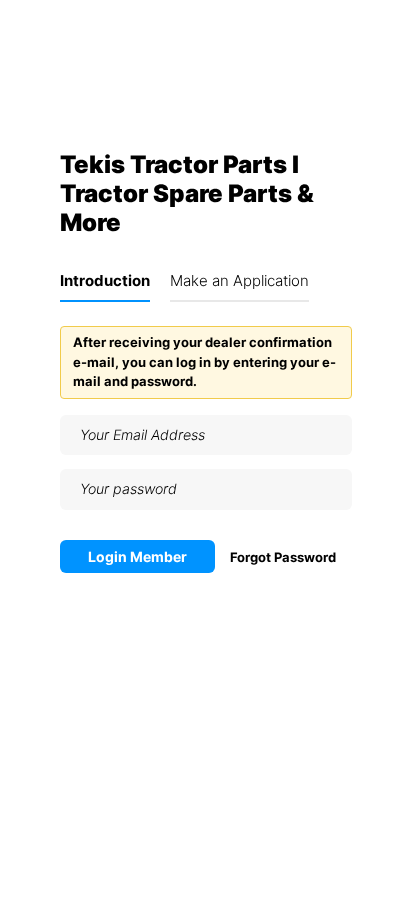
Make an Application (239, 280)
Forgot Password (283, 557)
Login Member (137, 556)
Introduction (105, 280)
